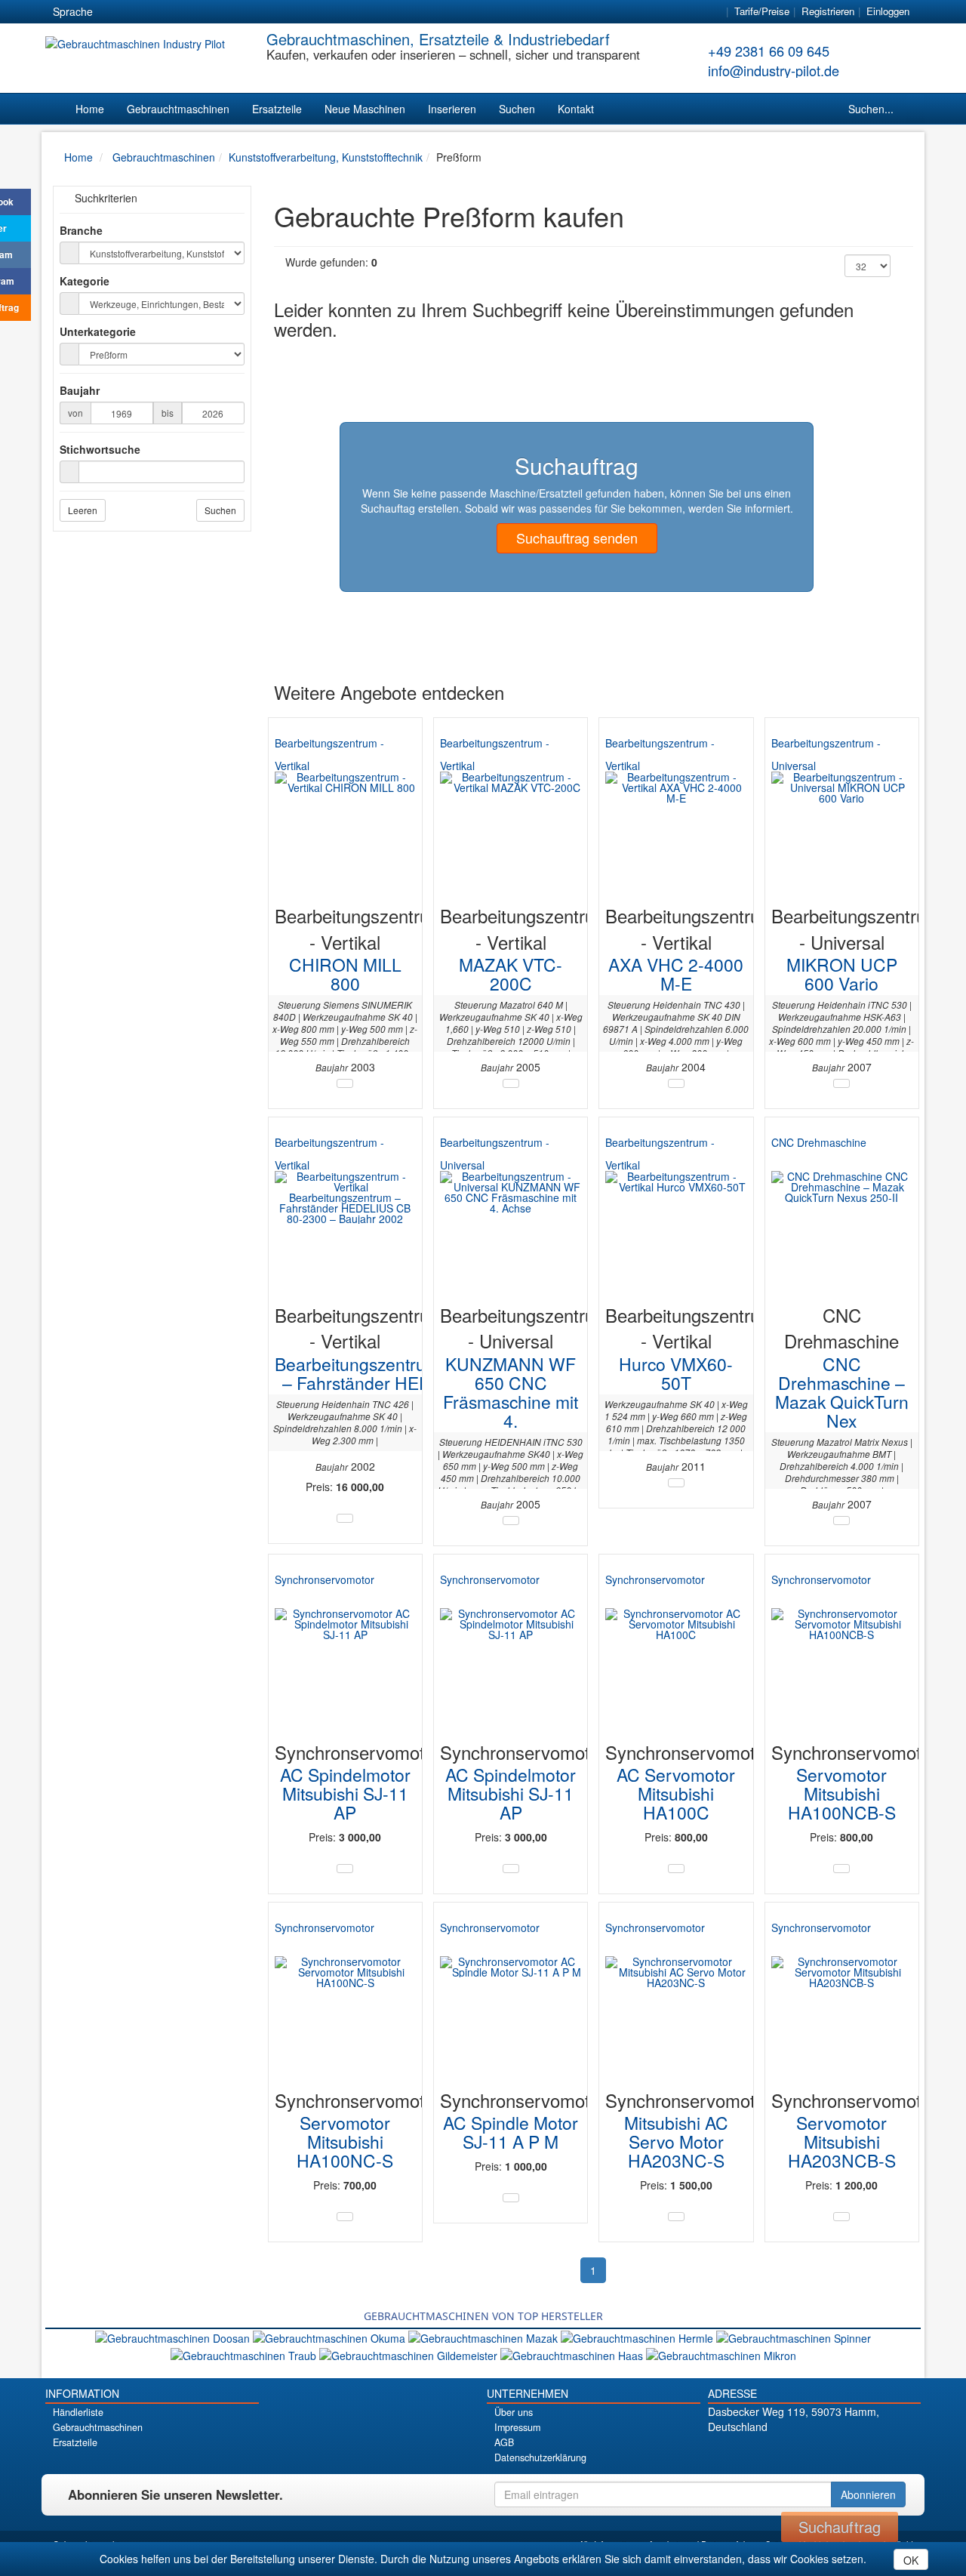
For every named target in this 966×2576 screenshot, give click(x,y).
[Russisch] (168, 12)
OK (911, 2560)
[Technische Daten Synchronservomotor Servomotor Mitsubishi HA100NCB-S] (841, 1869)
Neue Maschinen (365, 109)
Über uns (514, 2412)
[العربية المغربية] (195, 12)
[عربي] (250, 12)
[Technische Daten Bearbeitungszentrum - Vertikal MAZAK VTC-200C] (511, 1083)
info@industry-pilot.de (774, 70)
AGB (504, 2442)
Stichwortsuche (100, 449)
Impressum (517, 2427)
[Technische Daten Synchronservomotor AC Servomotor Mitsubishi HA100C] (676, 1869)
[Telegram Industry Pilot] (814, 2453)
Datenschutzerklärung (540, 2457)
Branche (81, 230)
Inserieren (452, 109)
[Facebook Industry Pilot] (761, 2453)
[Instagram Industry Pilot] (867, 2453)
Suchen (517, 109)
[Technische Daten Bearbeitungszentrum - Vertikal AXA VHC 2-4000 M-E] (676, 1083)
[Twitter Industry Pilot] (788, 2453)
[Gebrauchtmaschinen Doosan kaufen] (174, 2337)
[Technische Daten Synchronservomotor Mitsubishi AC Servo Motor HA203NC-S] (676, 2217)
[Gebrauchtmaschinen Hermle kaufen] (638, 2337)
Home (90, 109)
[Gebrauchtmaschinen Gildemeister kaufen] (410, 2353)
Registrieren (828, 11)
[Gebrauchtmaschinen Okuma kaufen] (331, 2337)
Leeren (83, 510)
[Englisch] (141, 12)
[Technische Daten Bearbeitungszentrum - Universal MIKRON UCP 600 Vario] (841, 1083)
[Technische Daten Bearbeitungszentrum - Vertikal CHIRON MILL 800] (345, 1083)
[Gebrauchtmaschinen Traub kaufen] (245, 2353)
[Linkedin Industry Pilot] (840, 2453)
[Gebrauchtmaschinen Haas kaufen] (573, 2353)
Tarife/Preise (762, 11)
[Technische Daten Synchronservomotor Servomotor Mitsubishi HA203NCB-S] (841, 2217)
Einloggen (888, 11)
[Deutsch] (114, 12)
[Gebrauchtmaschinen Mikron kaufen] (721, 2353)
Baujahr (80, 390)
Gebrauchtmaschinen (178, 109)
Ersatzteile (277, 109)
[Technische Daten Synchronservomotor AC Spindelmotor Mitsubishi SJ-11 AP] (345, 1869)
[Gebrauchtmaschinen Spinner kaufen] (794, 2337)
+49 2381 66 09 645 (769, 51)
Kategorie (85, 281)
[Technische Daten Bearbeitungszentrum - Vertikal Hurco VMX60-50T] (676, 1483)
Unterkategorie (98, 331)
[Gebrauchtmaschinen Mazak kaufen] (485, 2337)
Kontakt (576, 109)
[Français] (223, 12)
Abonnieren (868, 2494)
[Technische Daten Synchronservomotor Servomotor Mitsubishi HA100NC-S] (345, 2217)
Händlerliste (78, 2412)
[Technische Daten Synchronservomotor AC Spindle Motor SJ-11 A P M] (511, 2198)
